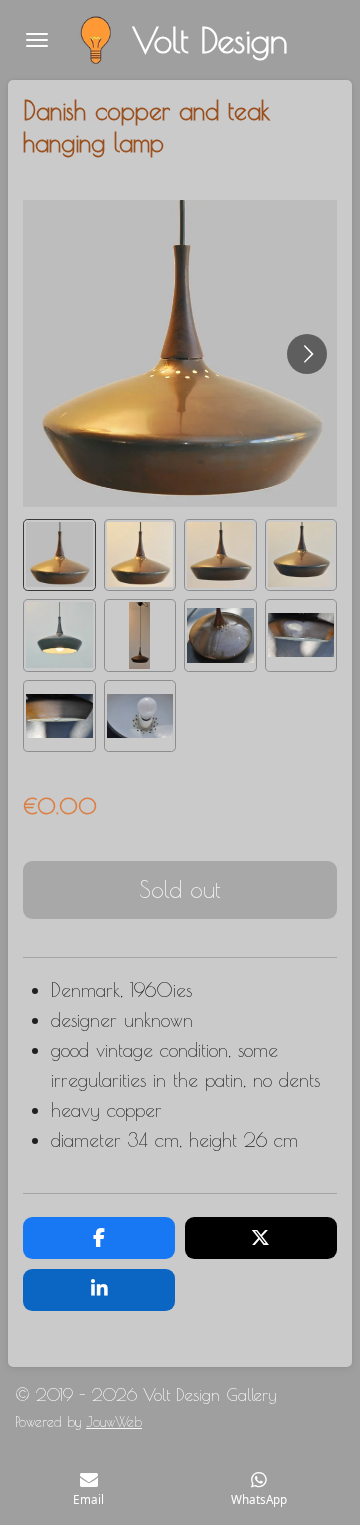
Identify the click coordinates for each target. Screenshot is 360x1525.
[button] (59, 555)
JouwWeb (114, 1422)
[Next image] (307, 354)
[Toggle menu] (37, 40)
